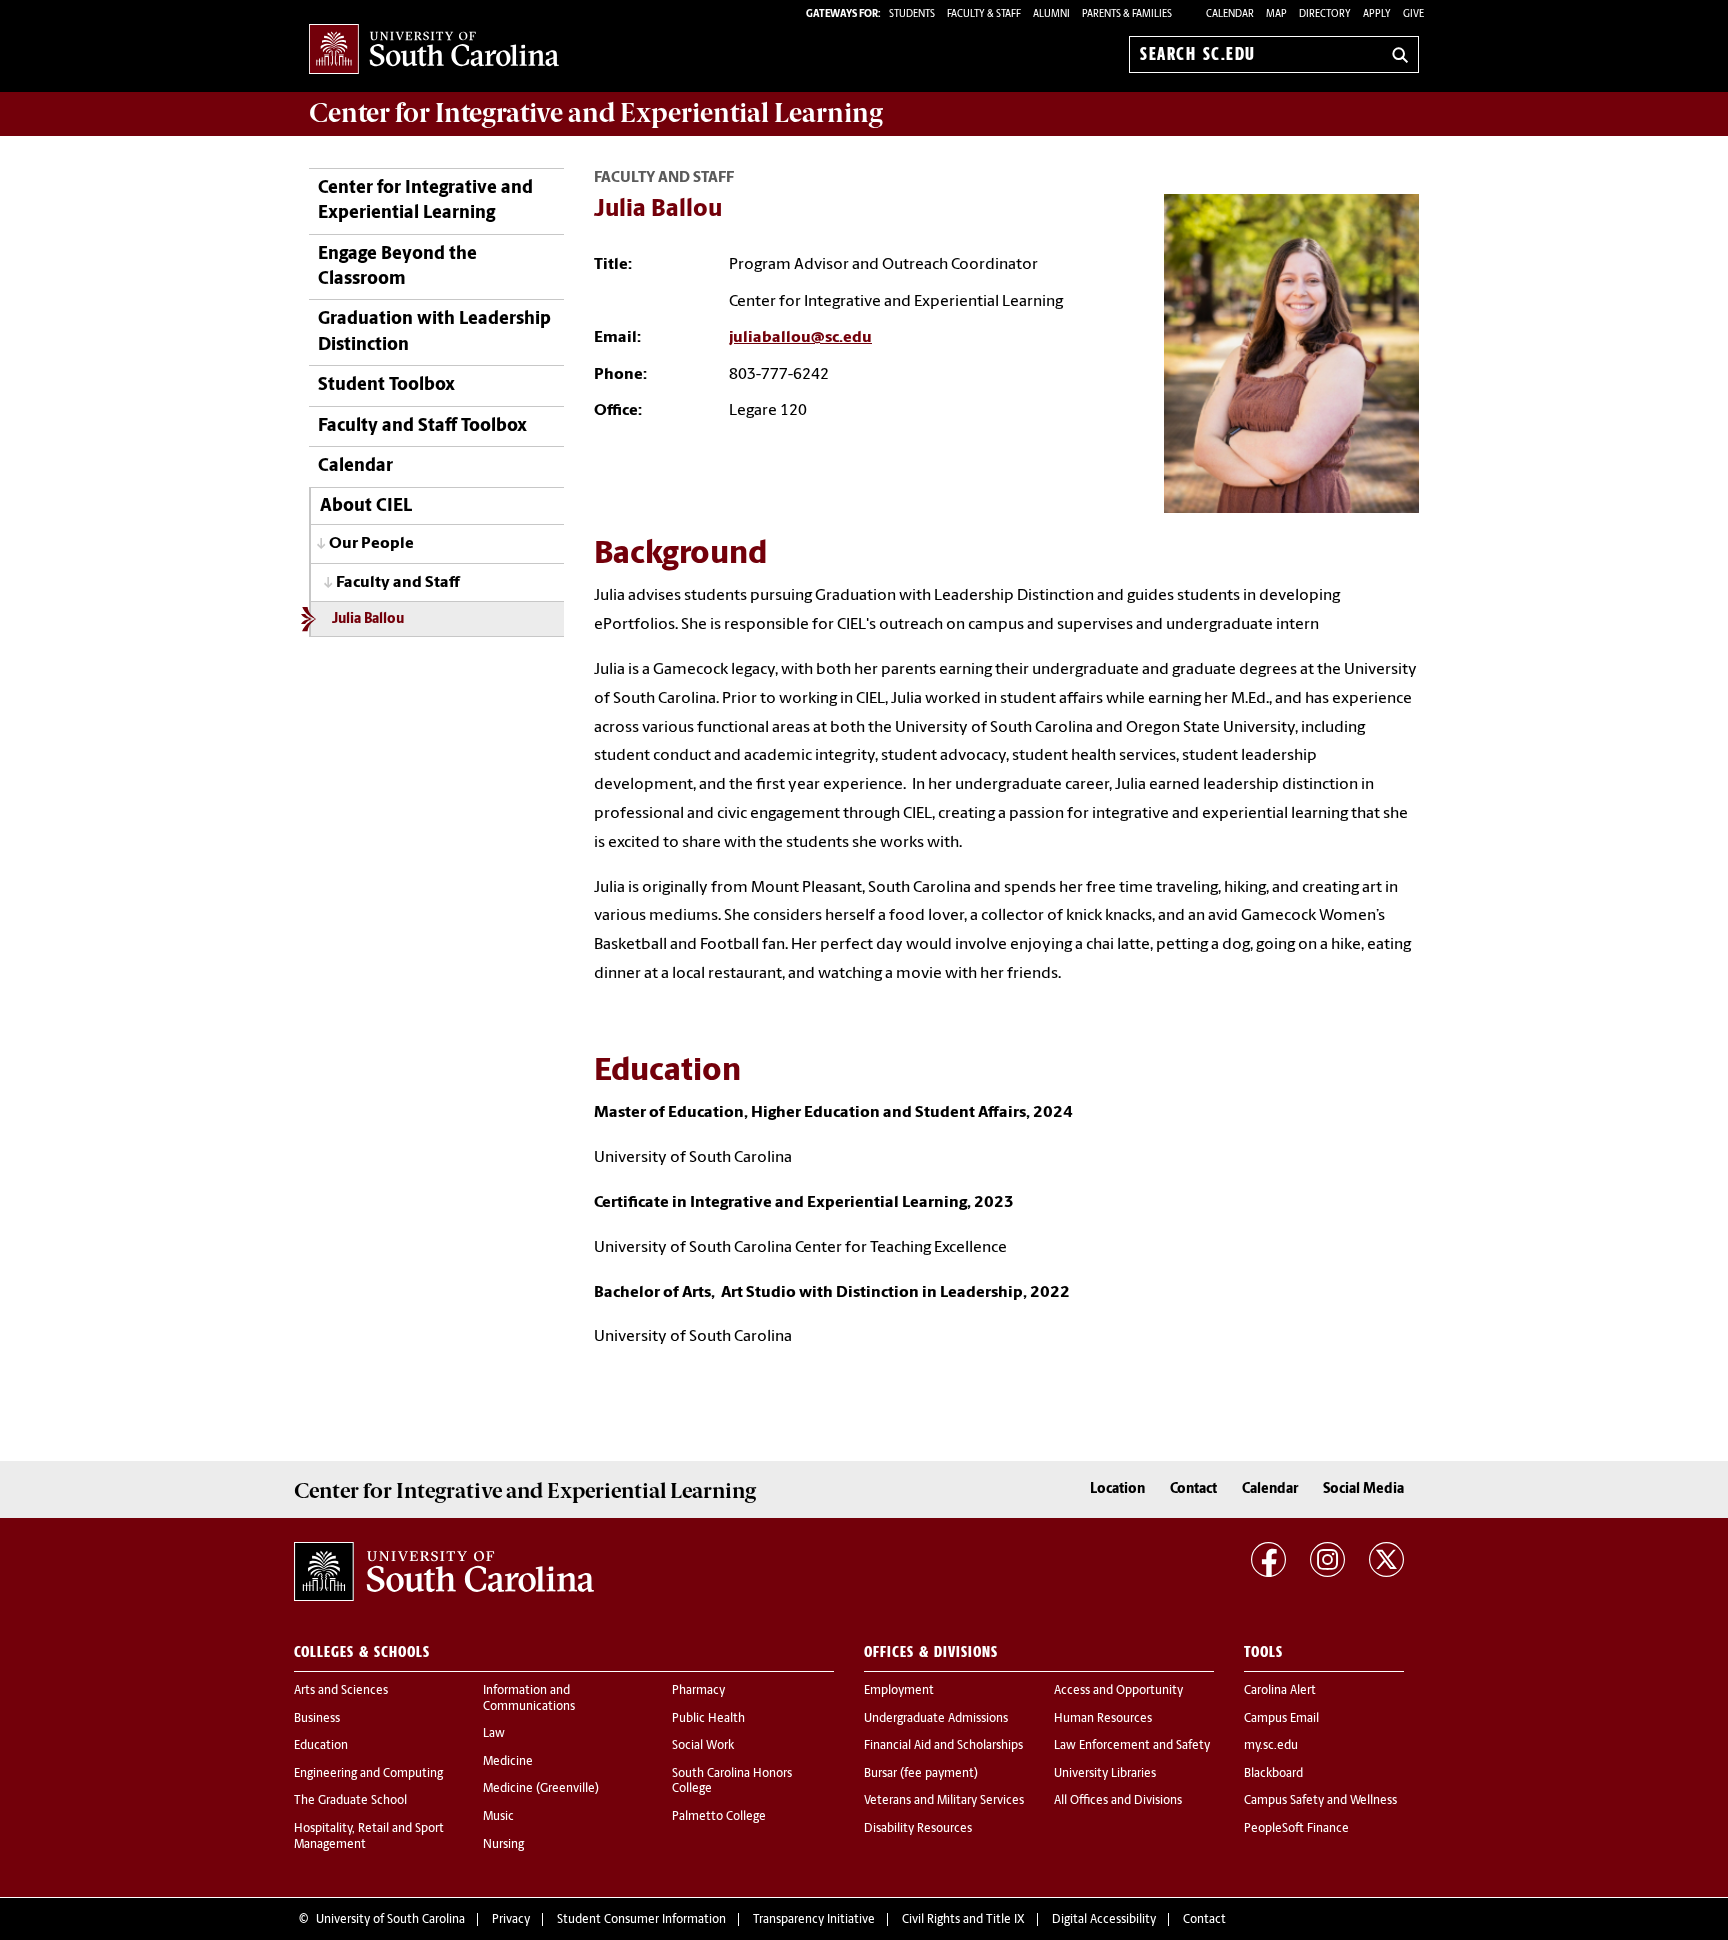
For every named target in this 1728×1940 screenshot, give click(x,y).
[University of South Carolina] (444, 1571)
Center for (596, 113)
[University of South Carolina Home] (434, 50)
